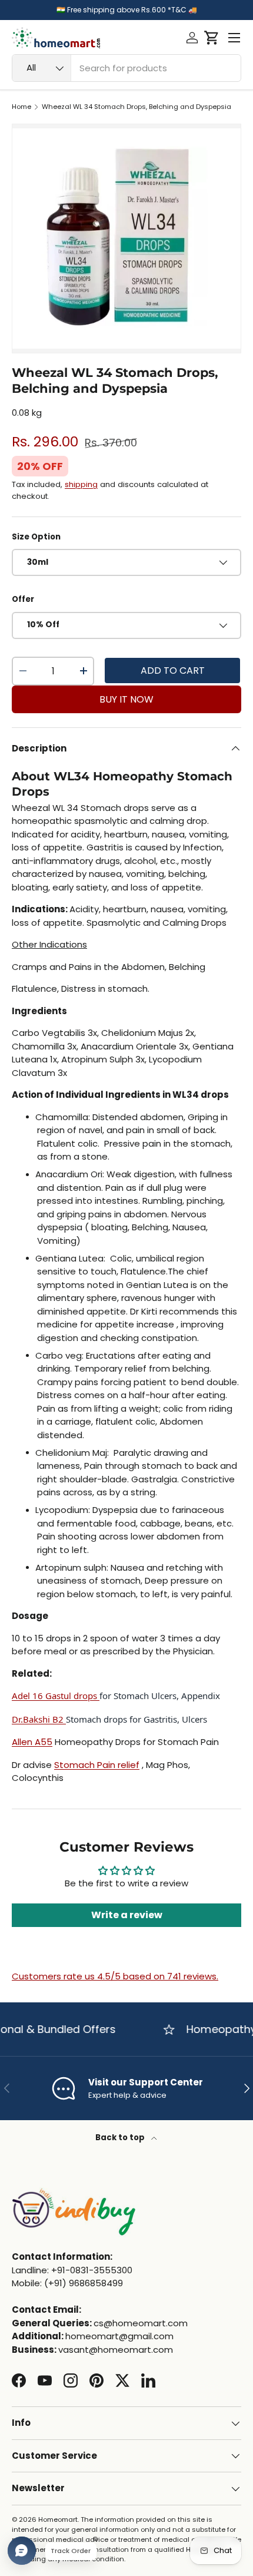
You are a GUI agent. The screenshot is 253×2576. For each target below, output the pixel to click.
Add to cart (173, 671)
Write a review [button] (127, 1915)
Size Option (36, 537)
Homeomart (58, 2519)
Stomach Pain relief (97, 1765)
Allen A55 (32, 1742)
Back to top (121, 2138)
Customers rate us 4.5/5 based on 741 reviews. (115, 1976)
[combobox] (126, 68)
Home (21, 107)
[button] (212, 38)
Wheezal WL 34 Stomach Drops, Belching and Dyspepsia (137, 107)
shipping (81, 484)
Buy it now (126, 699)
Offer (23, 599)
